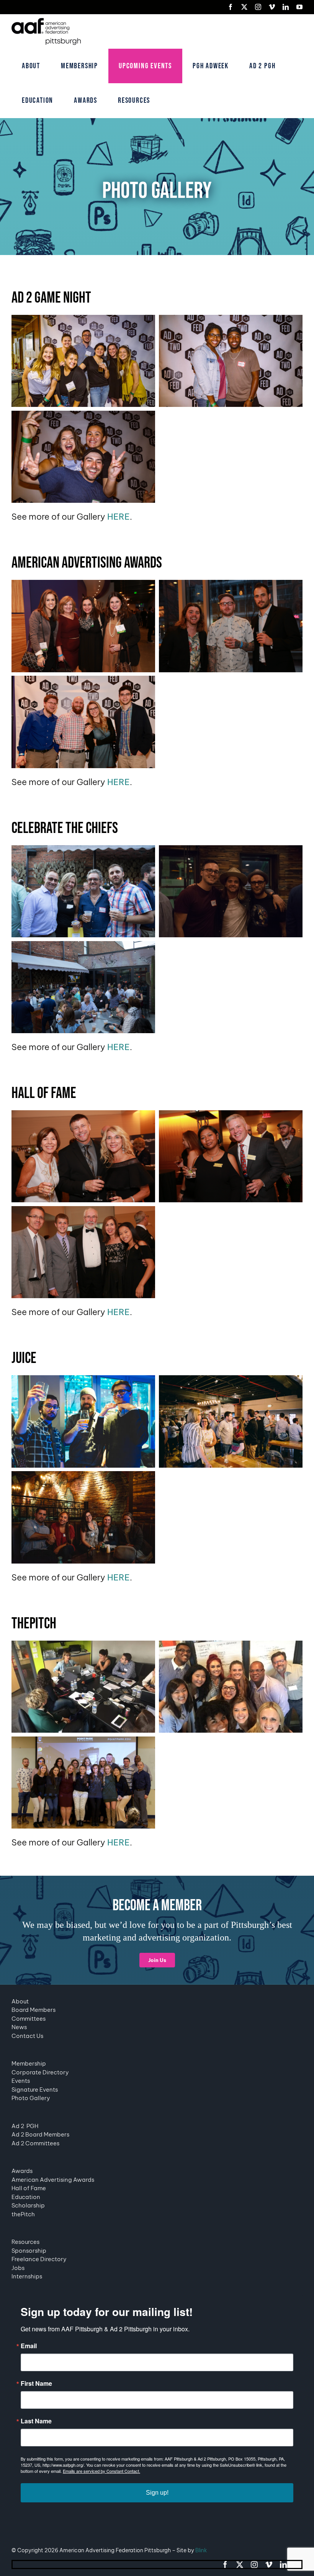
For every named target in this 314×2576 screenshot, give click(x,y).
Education (26, 2197)
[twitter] (240, 2564)
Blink (201, 2550)
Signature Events (35, 2090)
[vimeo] (269, 2564)
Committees (29, 2019)
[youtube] (298, 2564)
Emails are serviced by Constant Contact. (101, 2471)
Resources (25, 2242)
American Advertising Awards (53, 2180)
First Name (36, 2383)
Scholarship (28, 2205)
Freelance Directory (39, 2259)
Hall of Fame (29, 2188)
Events (21, 2081)
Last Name (36, 2421)
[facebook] (225, 2564)
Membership (29, 2063)
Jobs (18, 2268)
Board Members (34, 2010)
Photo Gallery (31, 2098)
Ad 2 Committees (35, 2143)
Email (29, 2346)
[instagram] (254, 2564)
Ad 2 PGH (25, 2126)
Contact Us (27, 2036)
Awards (22, 2171)
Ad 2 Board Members (40, 2134)
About (20, 2001)
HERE (119, 517)
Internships (27, 2276)
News (19, 2027)
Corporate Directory (40, 2072)
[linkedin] (283, 2564)
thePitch (23, 2214)
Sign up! (157, 2493)
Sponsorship (29, 2251)
